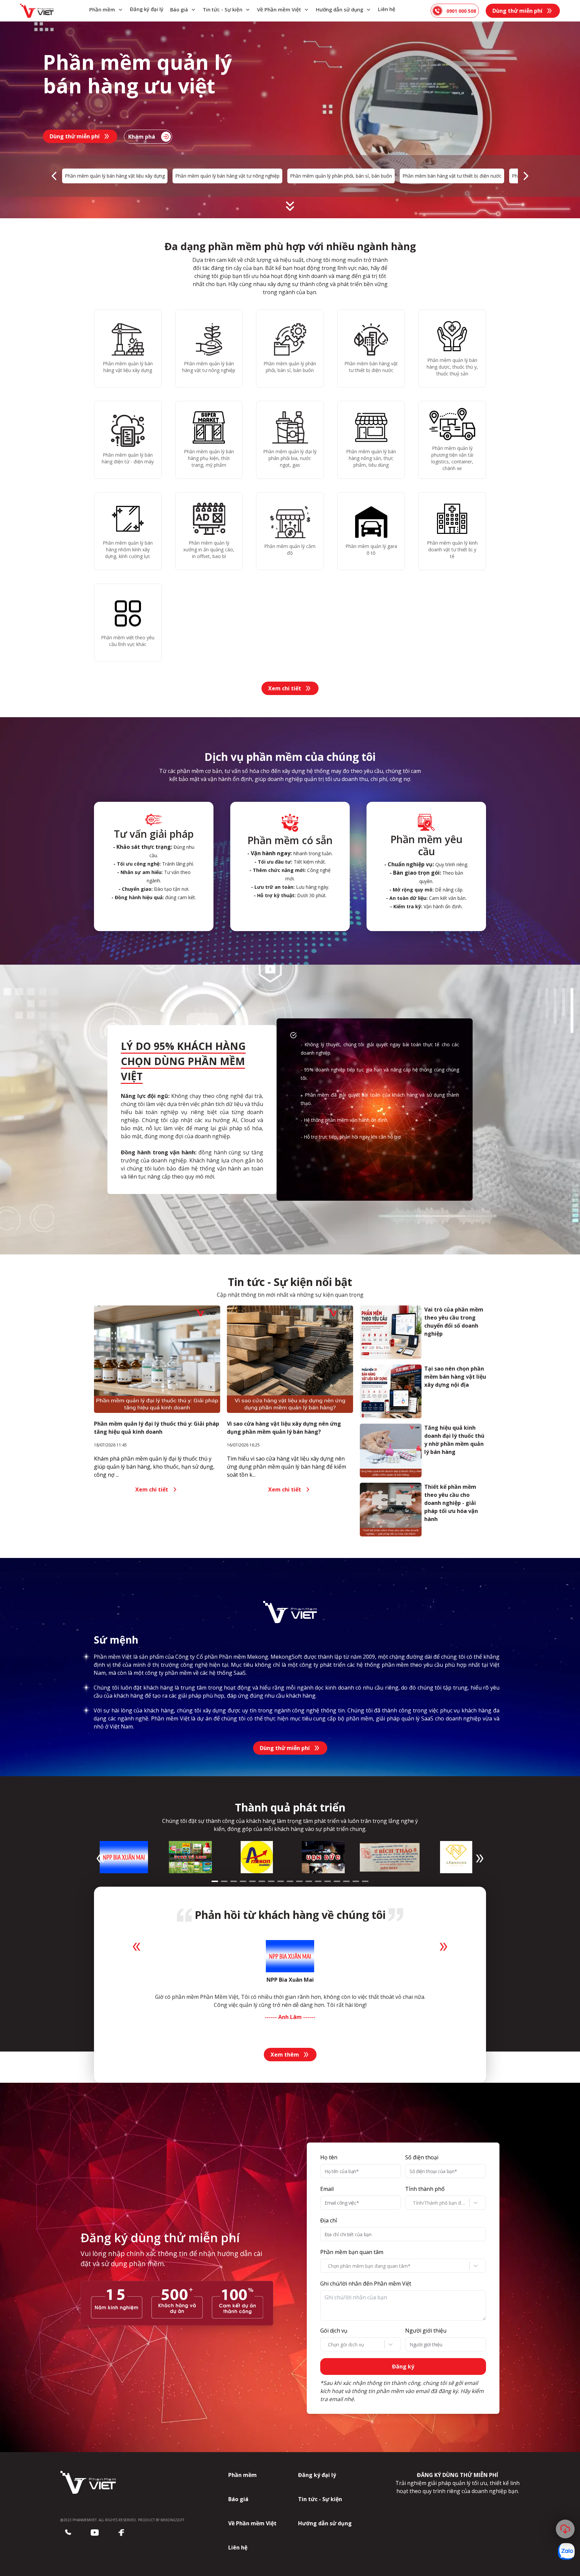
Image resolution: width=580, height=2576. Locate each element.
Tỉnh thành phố (425, 2189)
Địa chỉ (329, 2220)
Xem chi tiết (285, 688)
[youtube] (95, 2533)
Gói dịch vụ (334, 2331)
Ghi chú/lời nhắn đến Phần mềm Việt (366, 2284)
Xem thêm (285, 2055)
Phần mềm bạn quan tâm (352, 2252)
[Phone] (68, 2533)
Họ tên (329, 2157)
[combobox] (414, 2203)
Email (327, 2189)
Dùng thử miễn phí (517, 11)
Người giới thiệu (426, 2331)
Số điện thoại (422, 2157)
